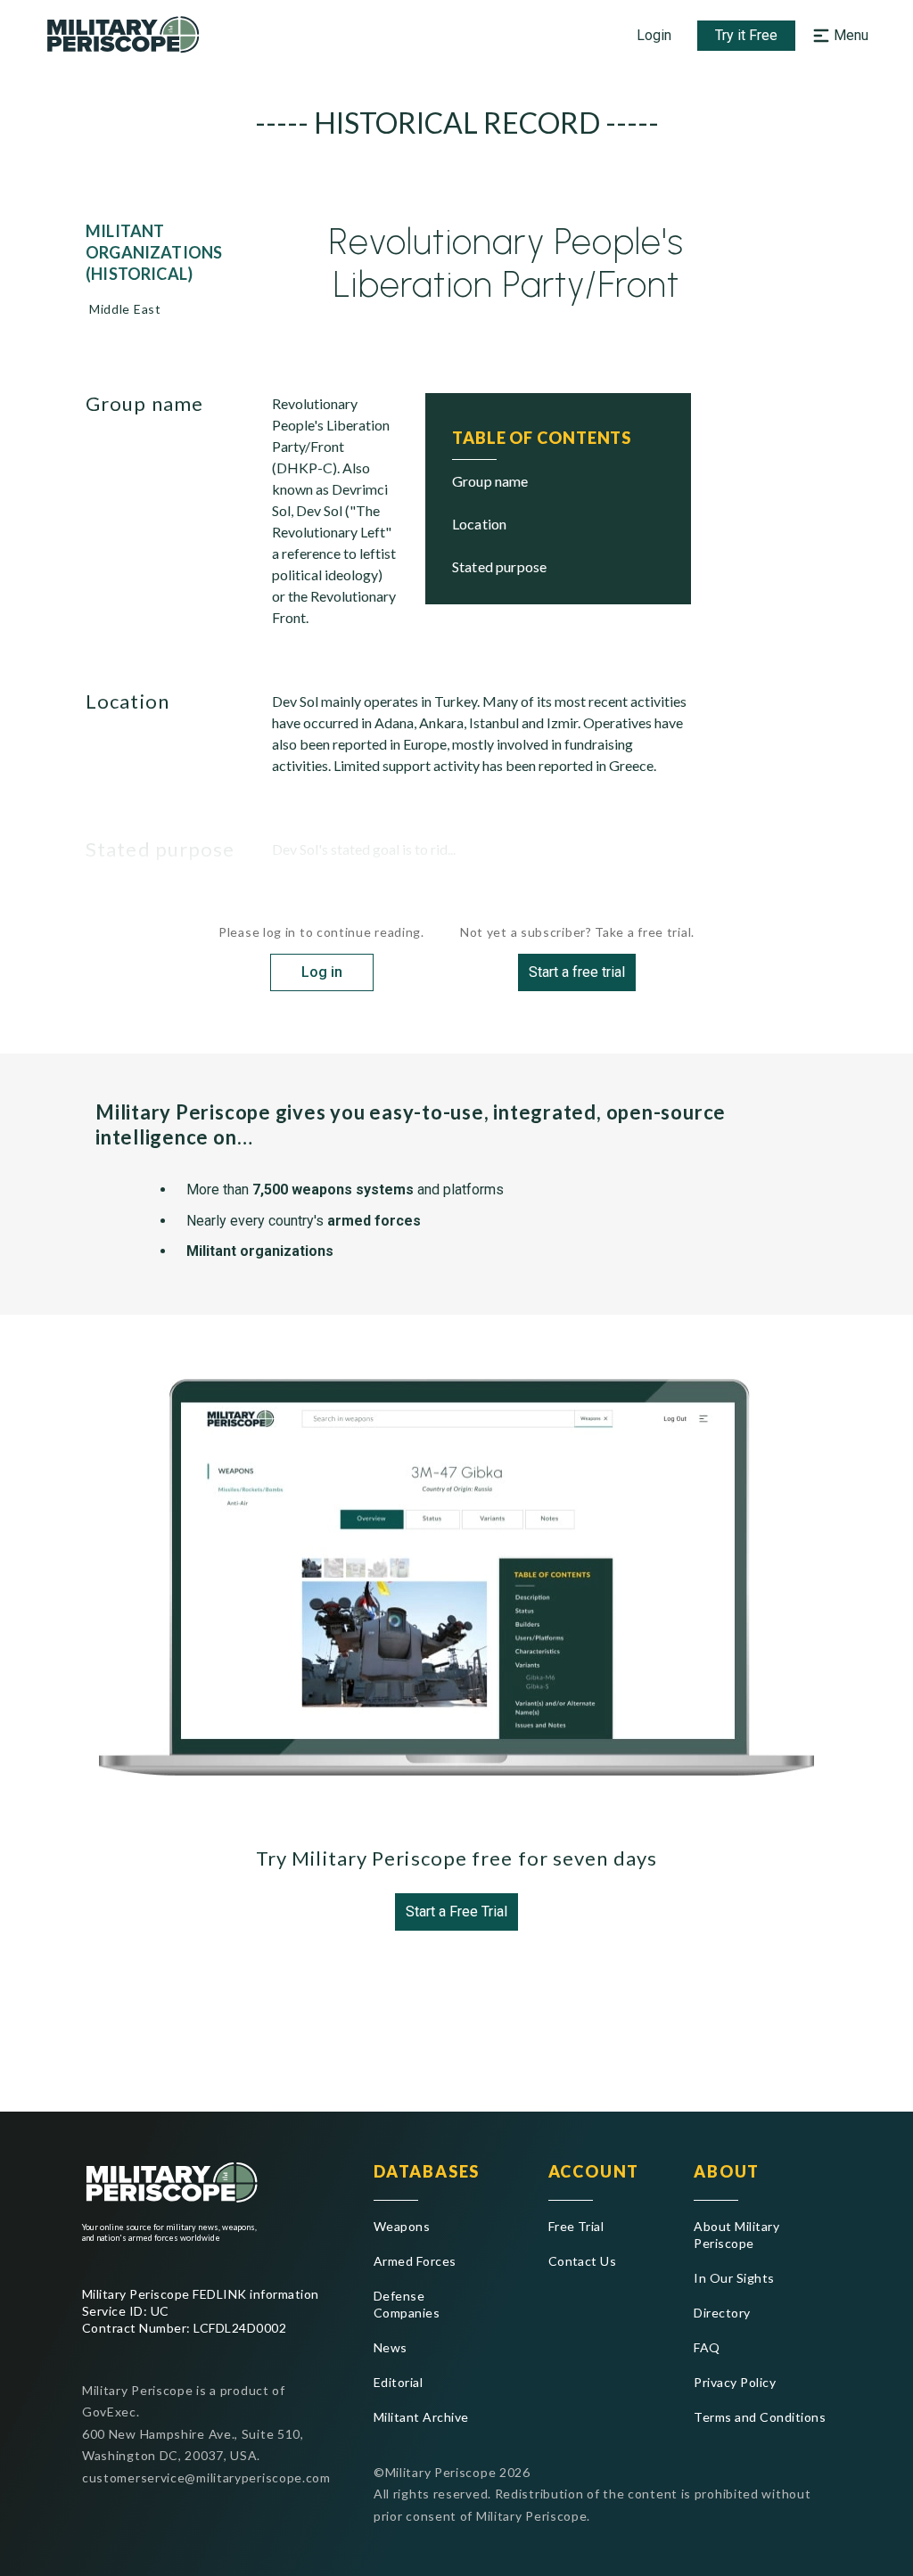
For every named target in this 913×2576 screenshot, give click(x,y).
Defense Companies (407, 2304)
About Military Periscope (736, 2235)
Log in (322, 972)
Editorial (398, 2382)
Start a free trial (577, 972)
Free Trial (576, 2226)
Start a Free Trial (456, 1911)
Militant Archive (421, 2417)
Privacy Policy (735, 2382)
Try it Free (746, 35)
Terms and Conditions (760, 2417)
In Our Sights (734, 2278)
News (391, 2347)
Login (654, 35)
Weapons (402, 2226)
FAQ (707, 2347)
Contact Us (583, 2261)
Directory (722, 2313)
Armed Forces (415, 2261)
